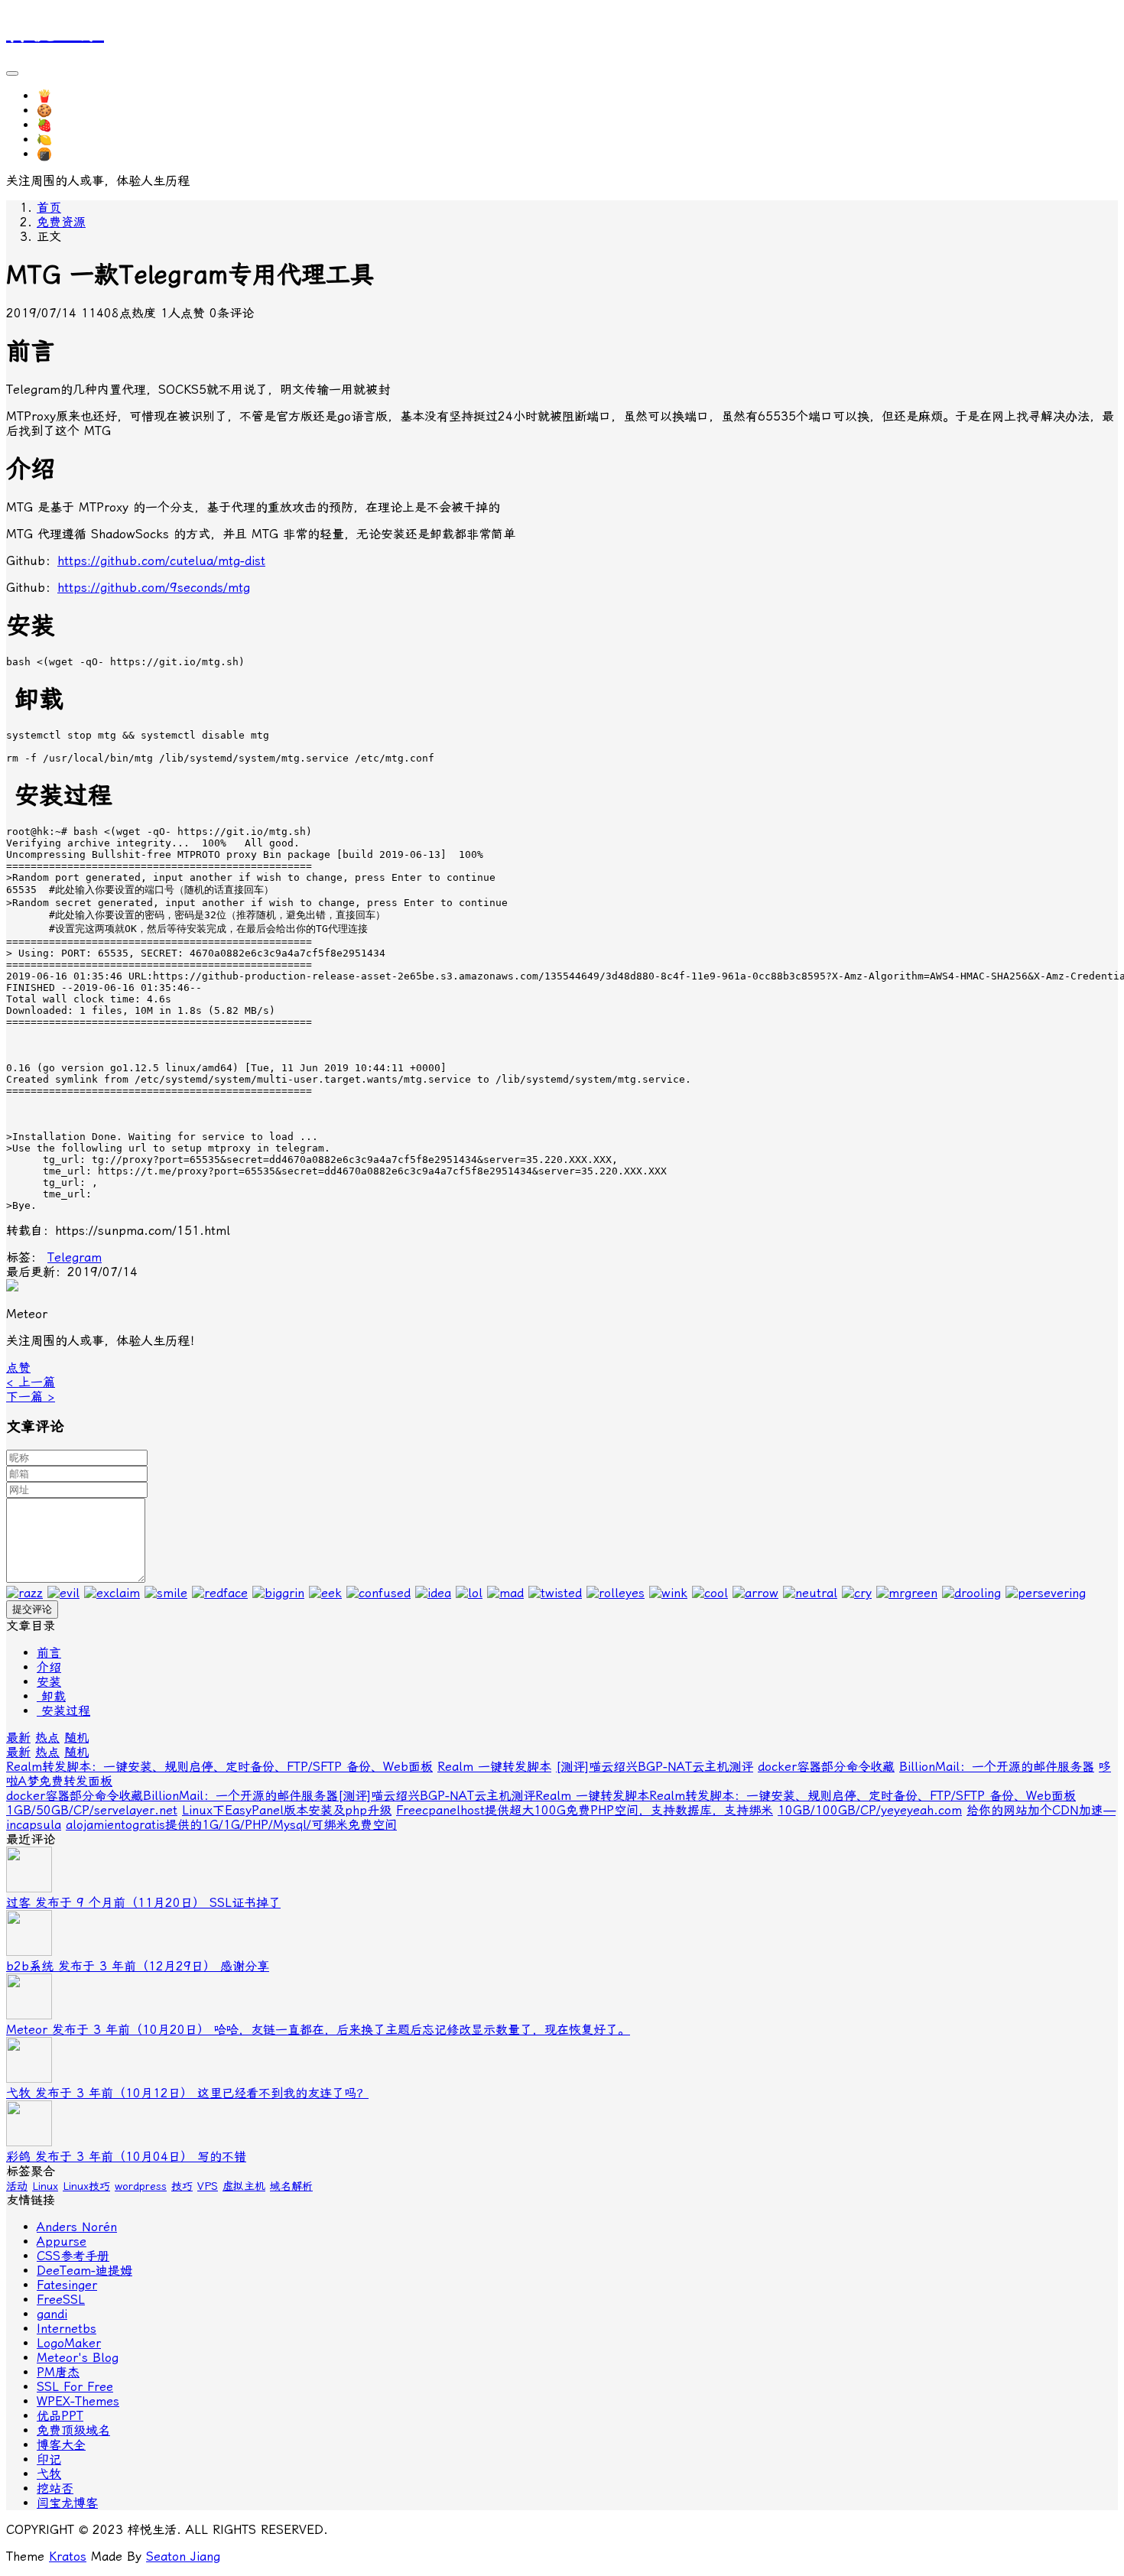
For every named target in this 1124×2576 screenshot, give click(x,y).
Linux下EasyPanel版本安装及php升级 (287, 1810)
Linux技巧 (86, 2186)
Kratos (68, 2557)
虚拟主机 (244, 2186)
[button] (18, 1368)
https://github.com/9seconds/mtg (154, 588)
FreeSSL (61, 2300)
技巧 (182, 2186)
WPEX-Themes (78, 2401)
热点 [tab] (47, 1738)
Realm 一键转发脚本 (494, 1767)
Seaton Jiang (183, 2557)
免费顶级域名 (73, 2430)
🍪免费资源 (69, 110)
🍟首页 (57, 96)
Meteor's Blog (78, 2358)
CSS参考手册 (73, 2256)
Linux (45, 2186)
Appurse (62, 2241)
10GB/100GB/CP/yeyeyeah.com (870, 1810)
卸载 (51, 1696)
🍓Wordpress (75, 125)
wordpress (141, 2186)
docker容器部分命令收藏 (826, 1767)
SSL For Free (75, 2387)
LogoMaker (69, 2343)
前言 (49, 1653)
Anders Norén (77, 2227)
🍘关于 (57, 154)
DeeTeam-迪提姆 (84, 2271)
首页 (49, 208)
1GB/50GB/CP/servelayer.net (92, 1810)
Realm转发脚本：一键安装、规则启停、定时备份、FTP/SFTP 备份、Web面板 (219, 1767)
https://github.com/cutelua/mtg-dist (161, 561)
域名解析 (291, 2186)
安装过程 (63, 1711)
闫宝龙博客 (67, 2503)
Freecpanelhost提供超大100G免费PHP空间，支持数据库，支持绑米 (585, 1810)
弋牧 (49, 2474)
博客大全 (61, 2445)
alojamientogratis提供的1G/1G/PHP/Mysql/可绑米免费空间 (231, 1825)
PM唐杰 (58, 2372)
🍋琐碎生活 (69, 140)
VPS (208, 2186)
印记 (49, 2459)
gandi (52, 2314)
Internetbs (67, 2329)
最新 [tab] (18, 1738)
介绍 (49, 1667)
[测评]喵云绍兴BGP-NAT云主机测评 (655, 1767)
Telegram (75, 1257)
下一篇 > (31, 1397)
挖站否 (55, 2488)
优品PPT (60, 2416)
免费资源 (61, 222)
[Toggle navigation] (12, 73)
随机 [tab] (76, 1738)
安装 (49, 1682)
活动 (17, 2186)
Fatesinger (67, 2285)
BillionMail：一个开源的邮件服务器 (997, 1767)
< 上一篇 (31, 1382)
